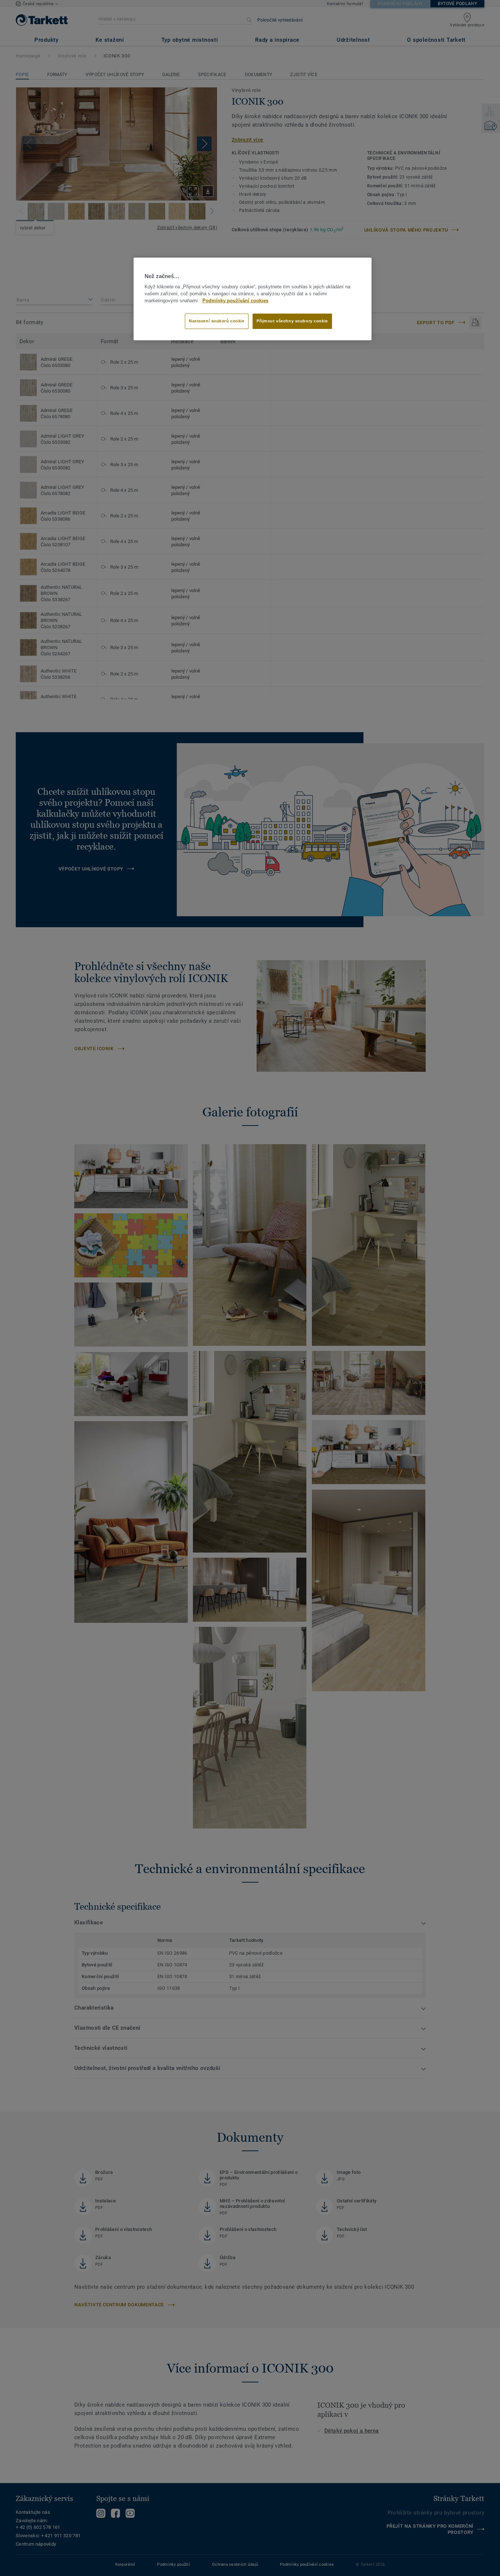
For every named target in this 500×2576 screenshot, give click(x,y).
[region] (253, 299)
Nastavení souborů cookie (217, 321)
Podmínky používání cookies (235, 301)
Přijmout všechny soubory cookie (292, 321)
